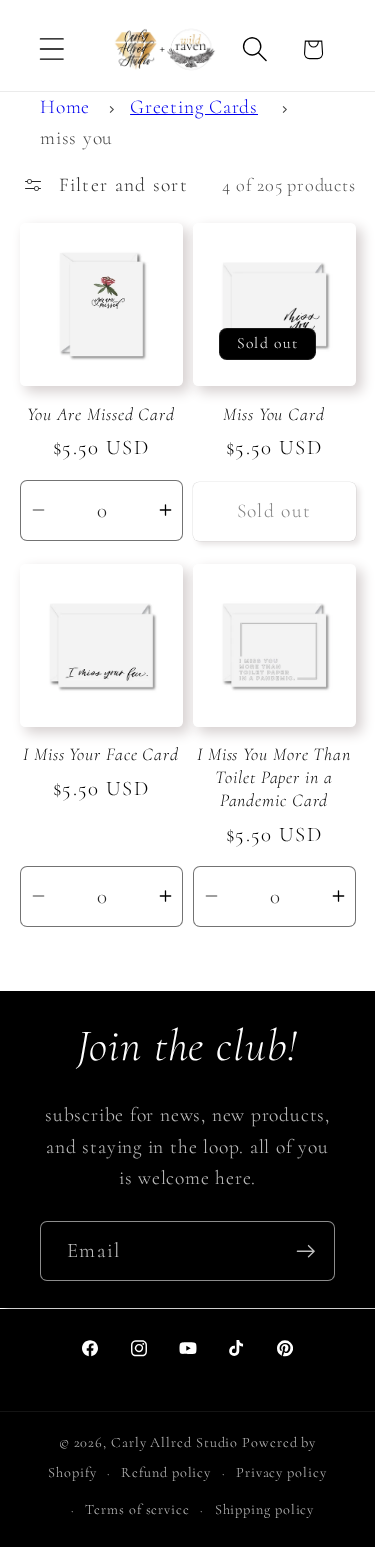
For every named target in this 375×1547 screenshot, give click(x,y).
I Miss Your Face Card (101, 754)
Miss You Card (274, 414)
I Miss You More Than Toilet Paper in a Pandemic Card (274, 776)
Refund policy (166, 1472)
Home (65, 107)
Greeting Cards (194, 107)
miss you (76, 138)
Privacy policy (281, 1472)
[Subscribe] (305, 1251)
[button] (51, 49)
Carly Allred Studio (174, 1442)
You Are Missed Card (101, 414)
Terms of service (137, 1509)
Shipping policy (265, 1509)
